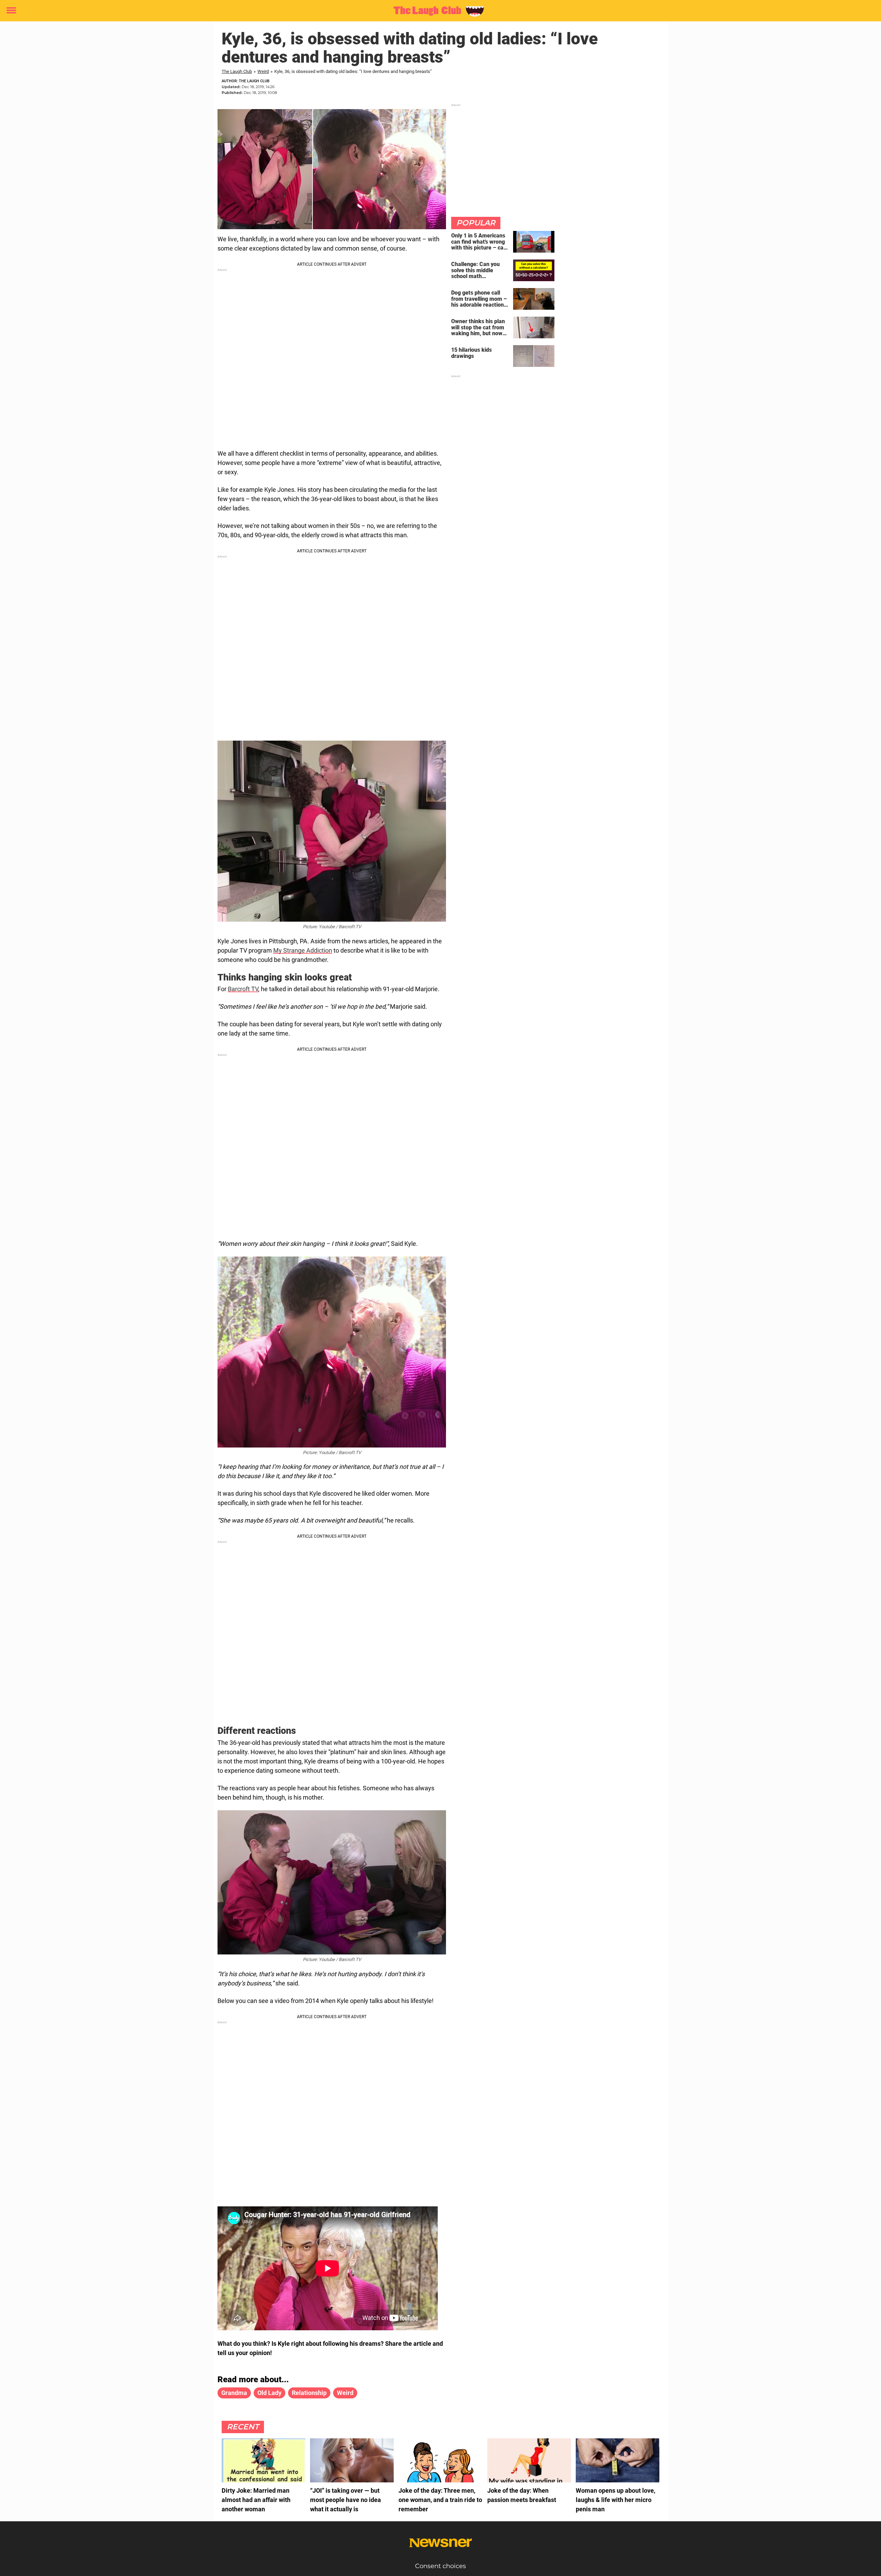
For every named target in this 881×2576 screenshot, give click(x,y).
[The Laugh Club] (438, 11)
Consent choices (440, 2566)
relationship (309, 2393)
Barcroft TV (243, 989)
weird (345, 2393)
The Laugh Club (237, 71)
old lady (269, 2393)
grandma (234, 2393)
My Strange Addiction (303, 950)
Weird (263, 71)
